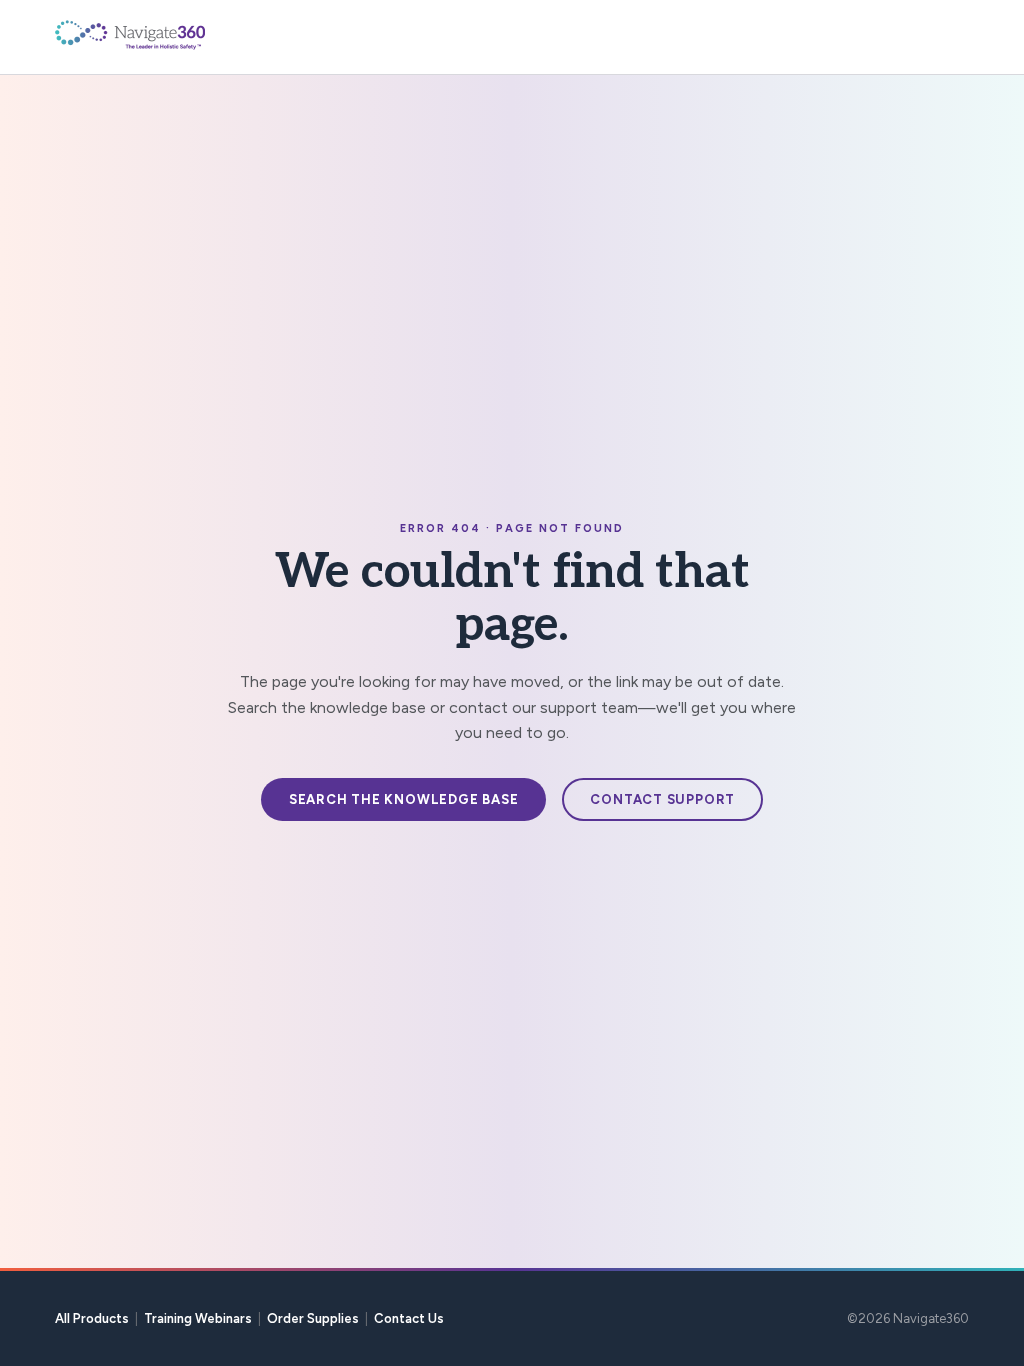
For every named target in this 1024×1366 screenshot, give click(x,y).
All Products (92, 1318)
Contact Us (409, 1318)
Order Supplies (313, 1318)
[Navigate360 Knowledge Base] (175, 35)
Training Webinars (198, 1318)
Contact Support (662, 799)
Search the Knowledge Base (404, 799)
